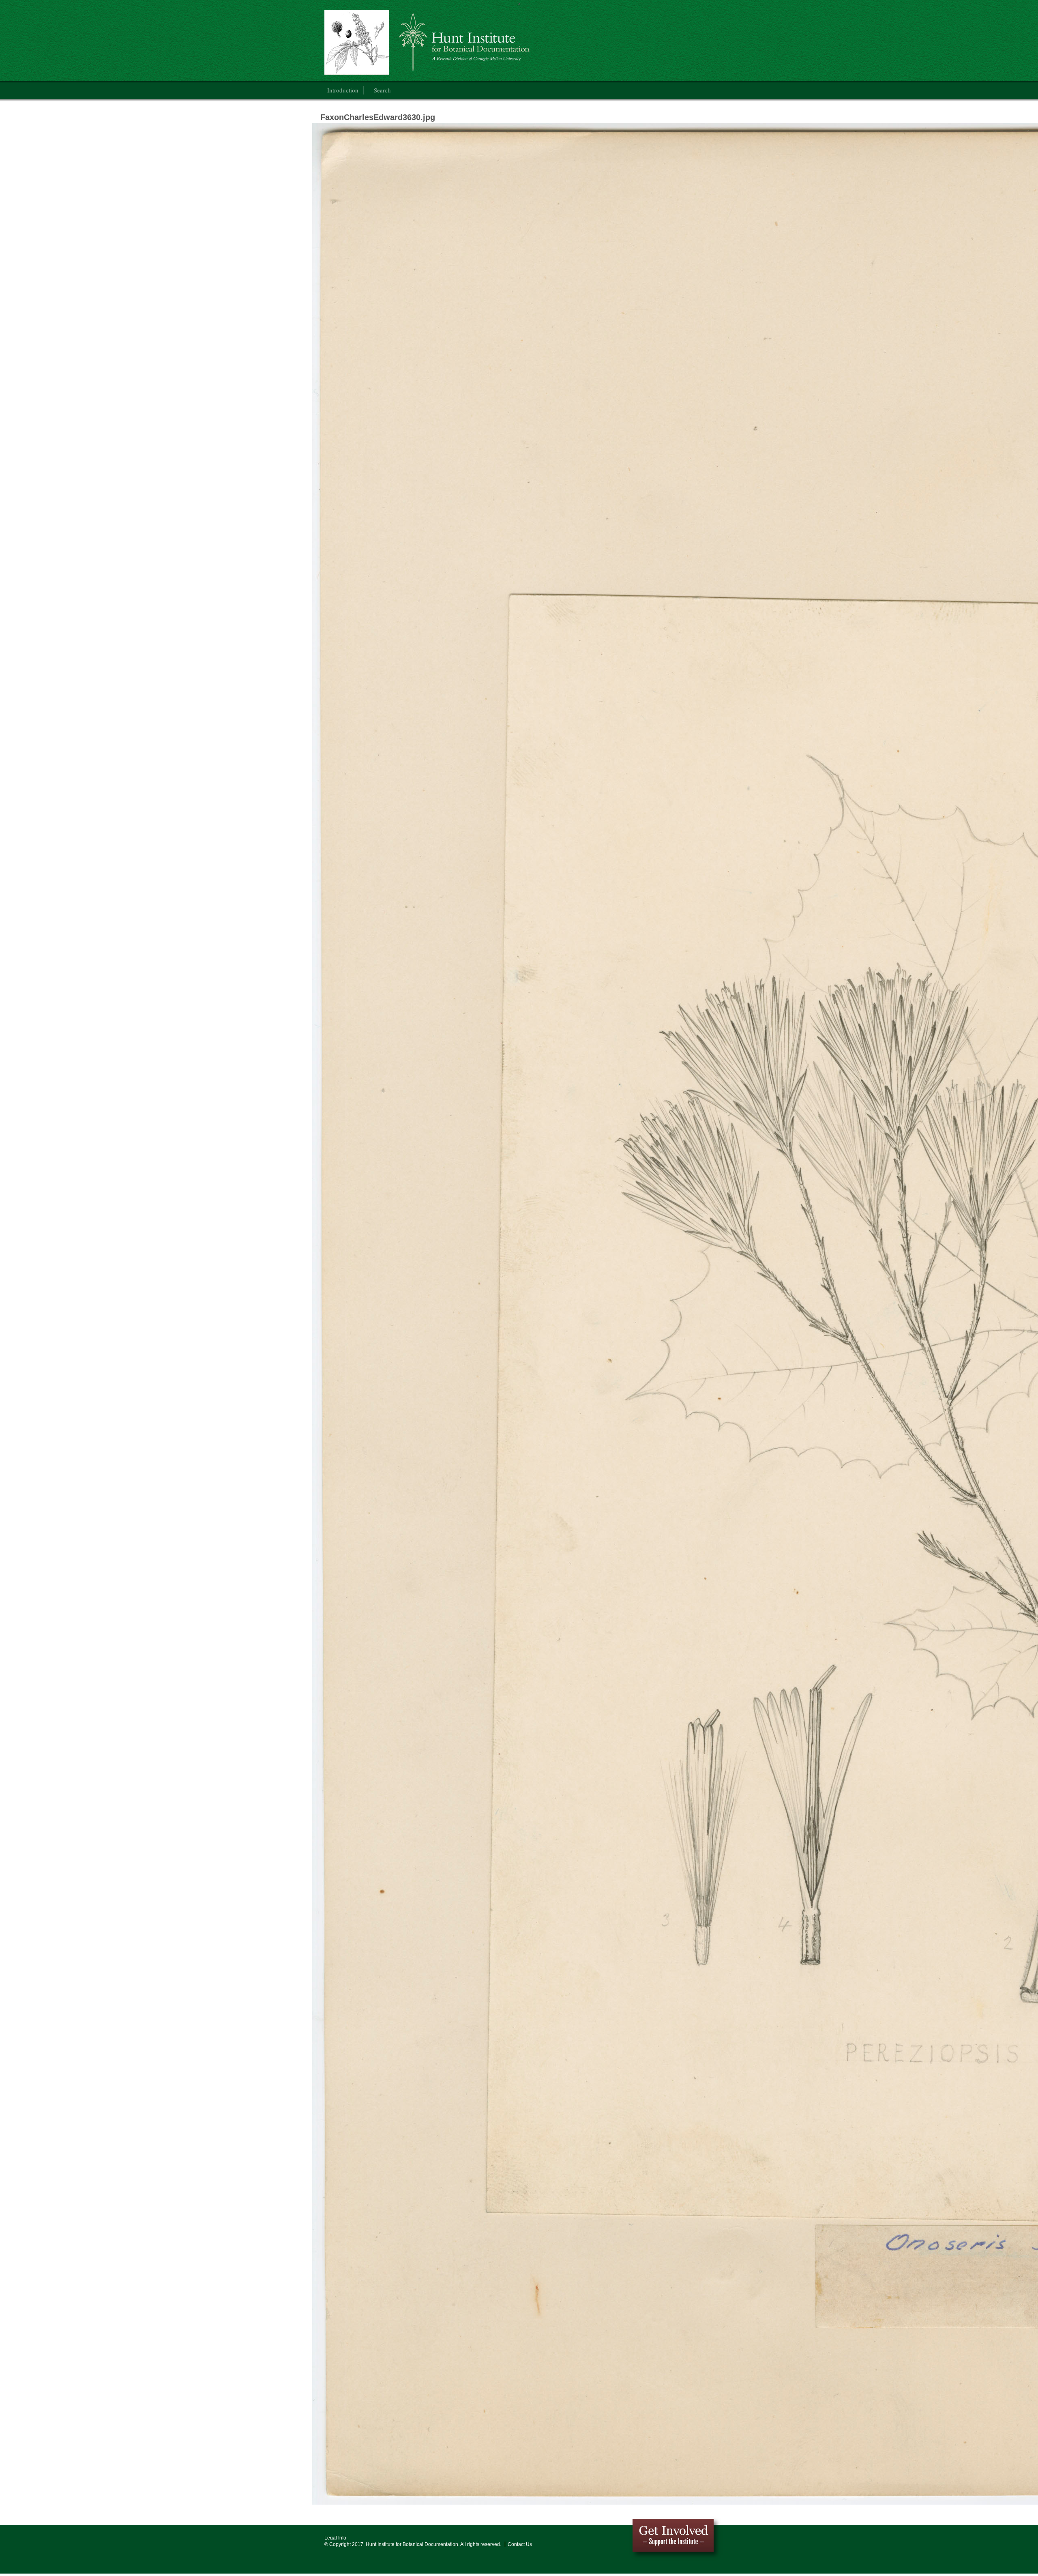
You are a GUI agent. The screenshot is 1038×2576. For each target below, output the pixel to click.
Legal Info (335, 2538)
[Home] (431, 43)
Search (382, 90)
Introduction (343, 90)
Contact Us (520, 2544)
